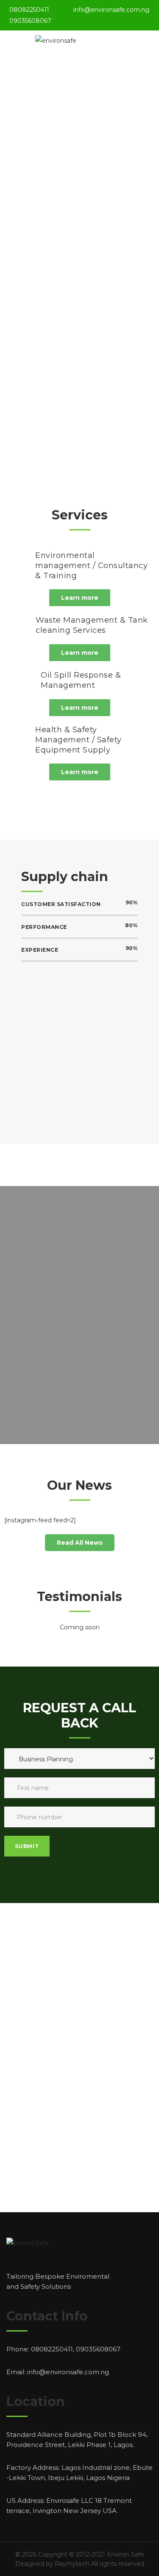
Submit (27, 1846)
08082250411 (29, 10)
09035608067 (30, 21)
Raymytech (72, 2564)
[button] (80, 598)
